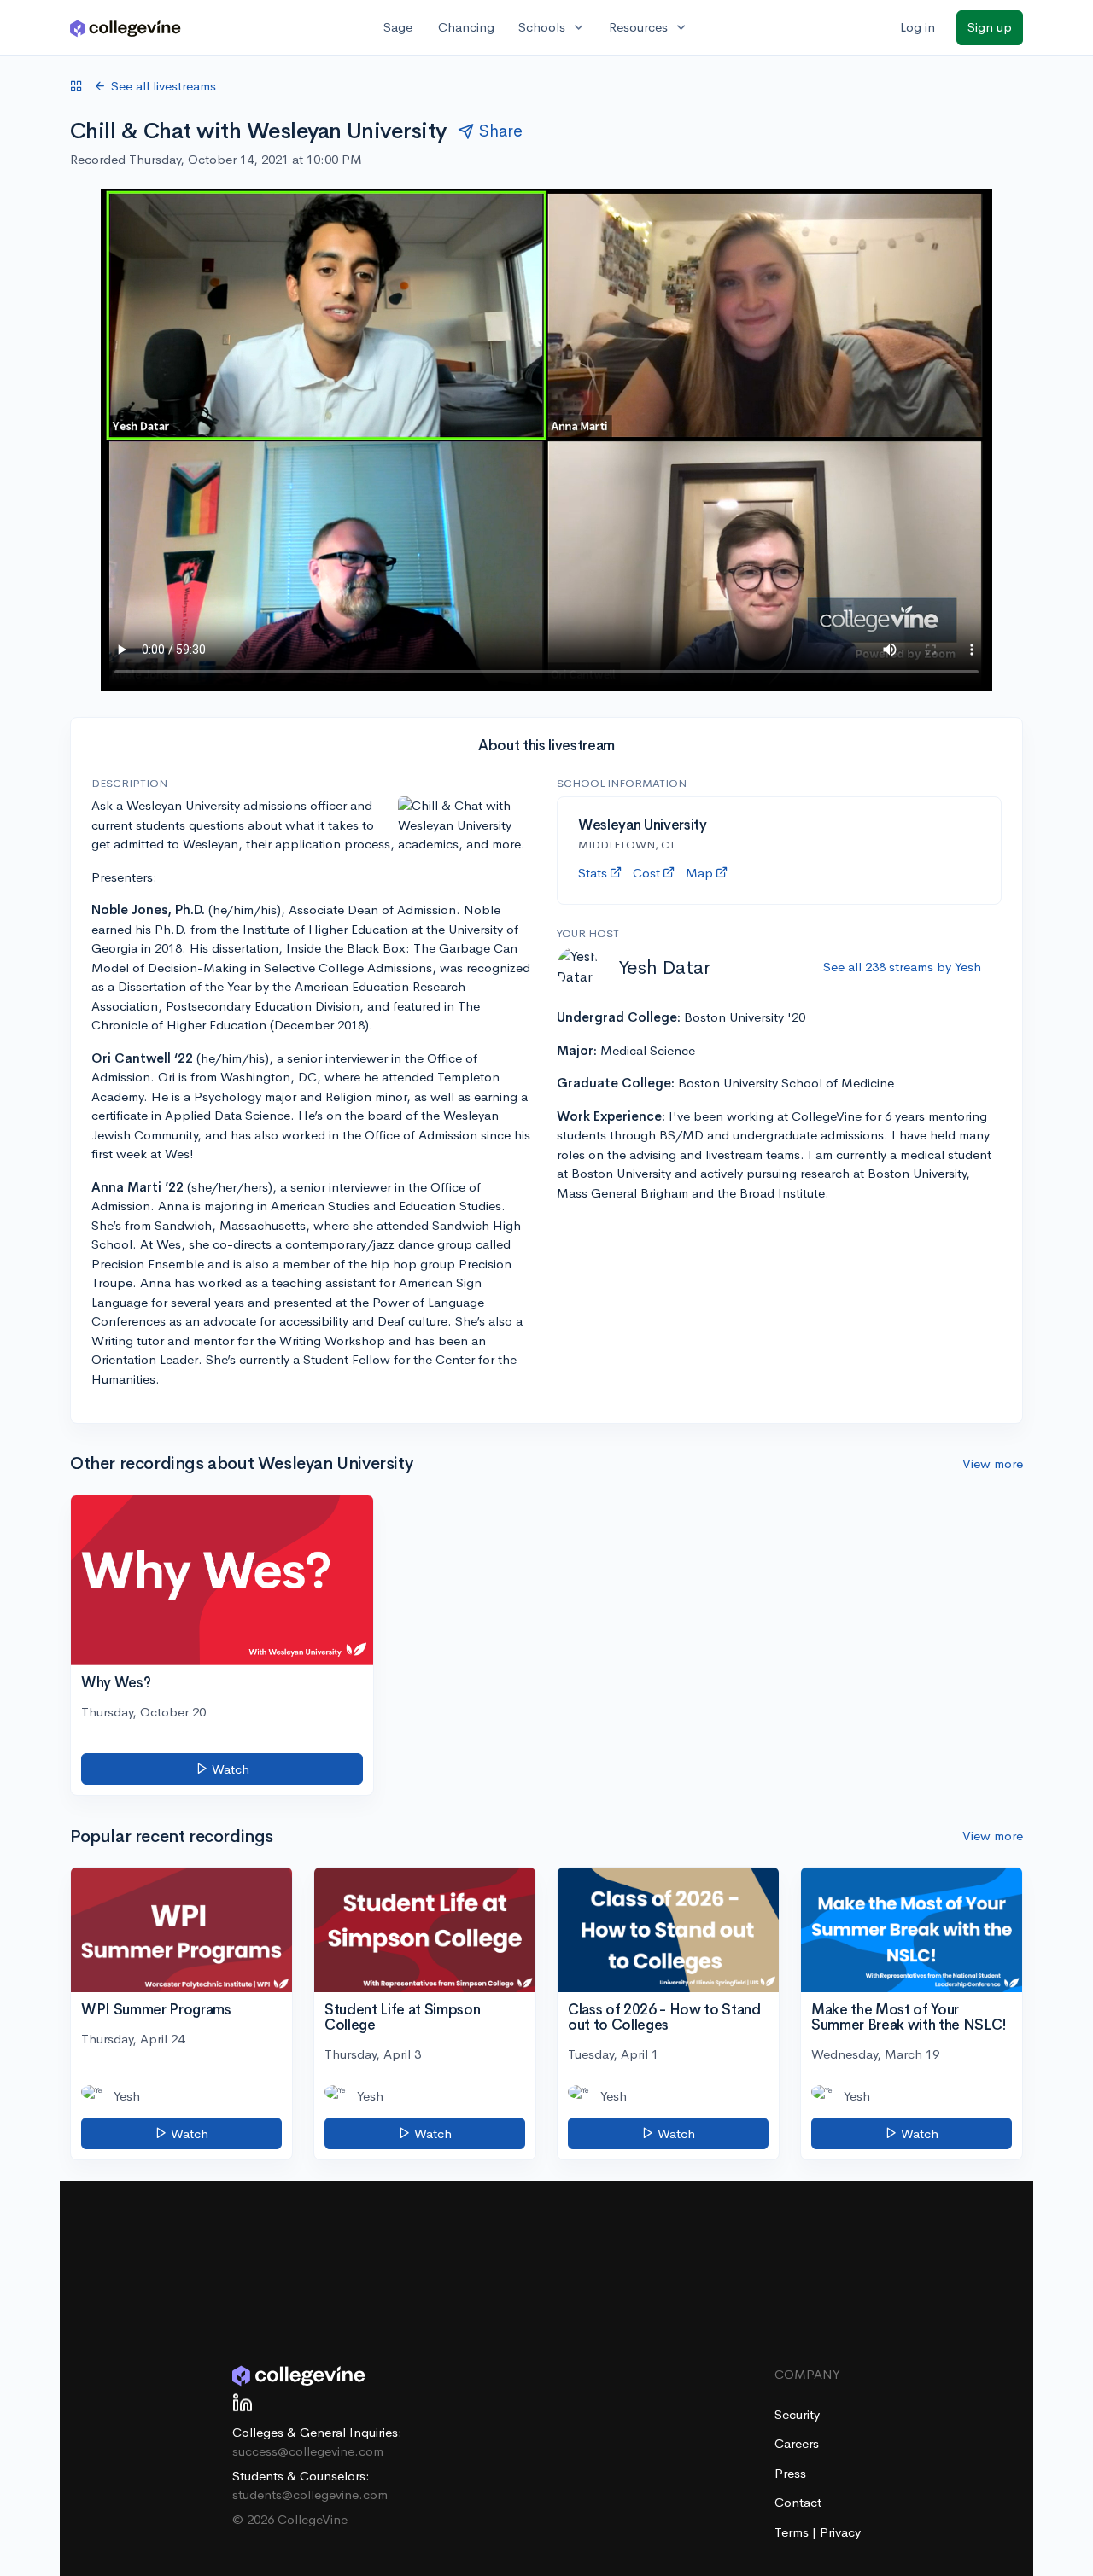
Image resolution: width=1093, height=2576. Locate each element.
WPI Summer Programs (156, 2010)
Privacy (840, 2532)
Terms (793, 2532)
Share (501, 131)
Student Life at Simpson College (402, 2018)
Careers (797, 2443)
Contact (798, 2502)
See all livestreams (164, 86)
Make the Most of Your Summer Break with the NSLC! (909, 2018)
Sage (398, 27)
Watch (229, 1769)
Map (699, 873)
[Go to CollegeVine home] (126, 28)
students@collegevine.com (310, 2494)
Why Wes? (116, 1683)
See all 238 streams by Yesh (902, 967)
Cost (646, 873)
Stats (593, 873)
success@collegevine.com (308, 2451)
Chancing (466, 27)
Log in (918, 27)
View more (993, 1463)
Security (797, 2414)
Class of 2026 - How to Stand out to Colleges (664, 2018)
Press (790, 2473)
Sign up (990, 27)
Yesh (127, 2096)
